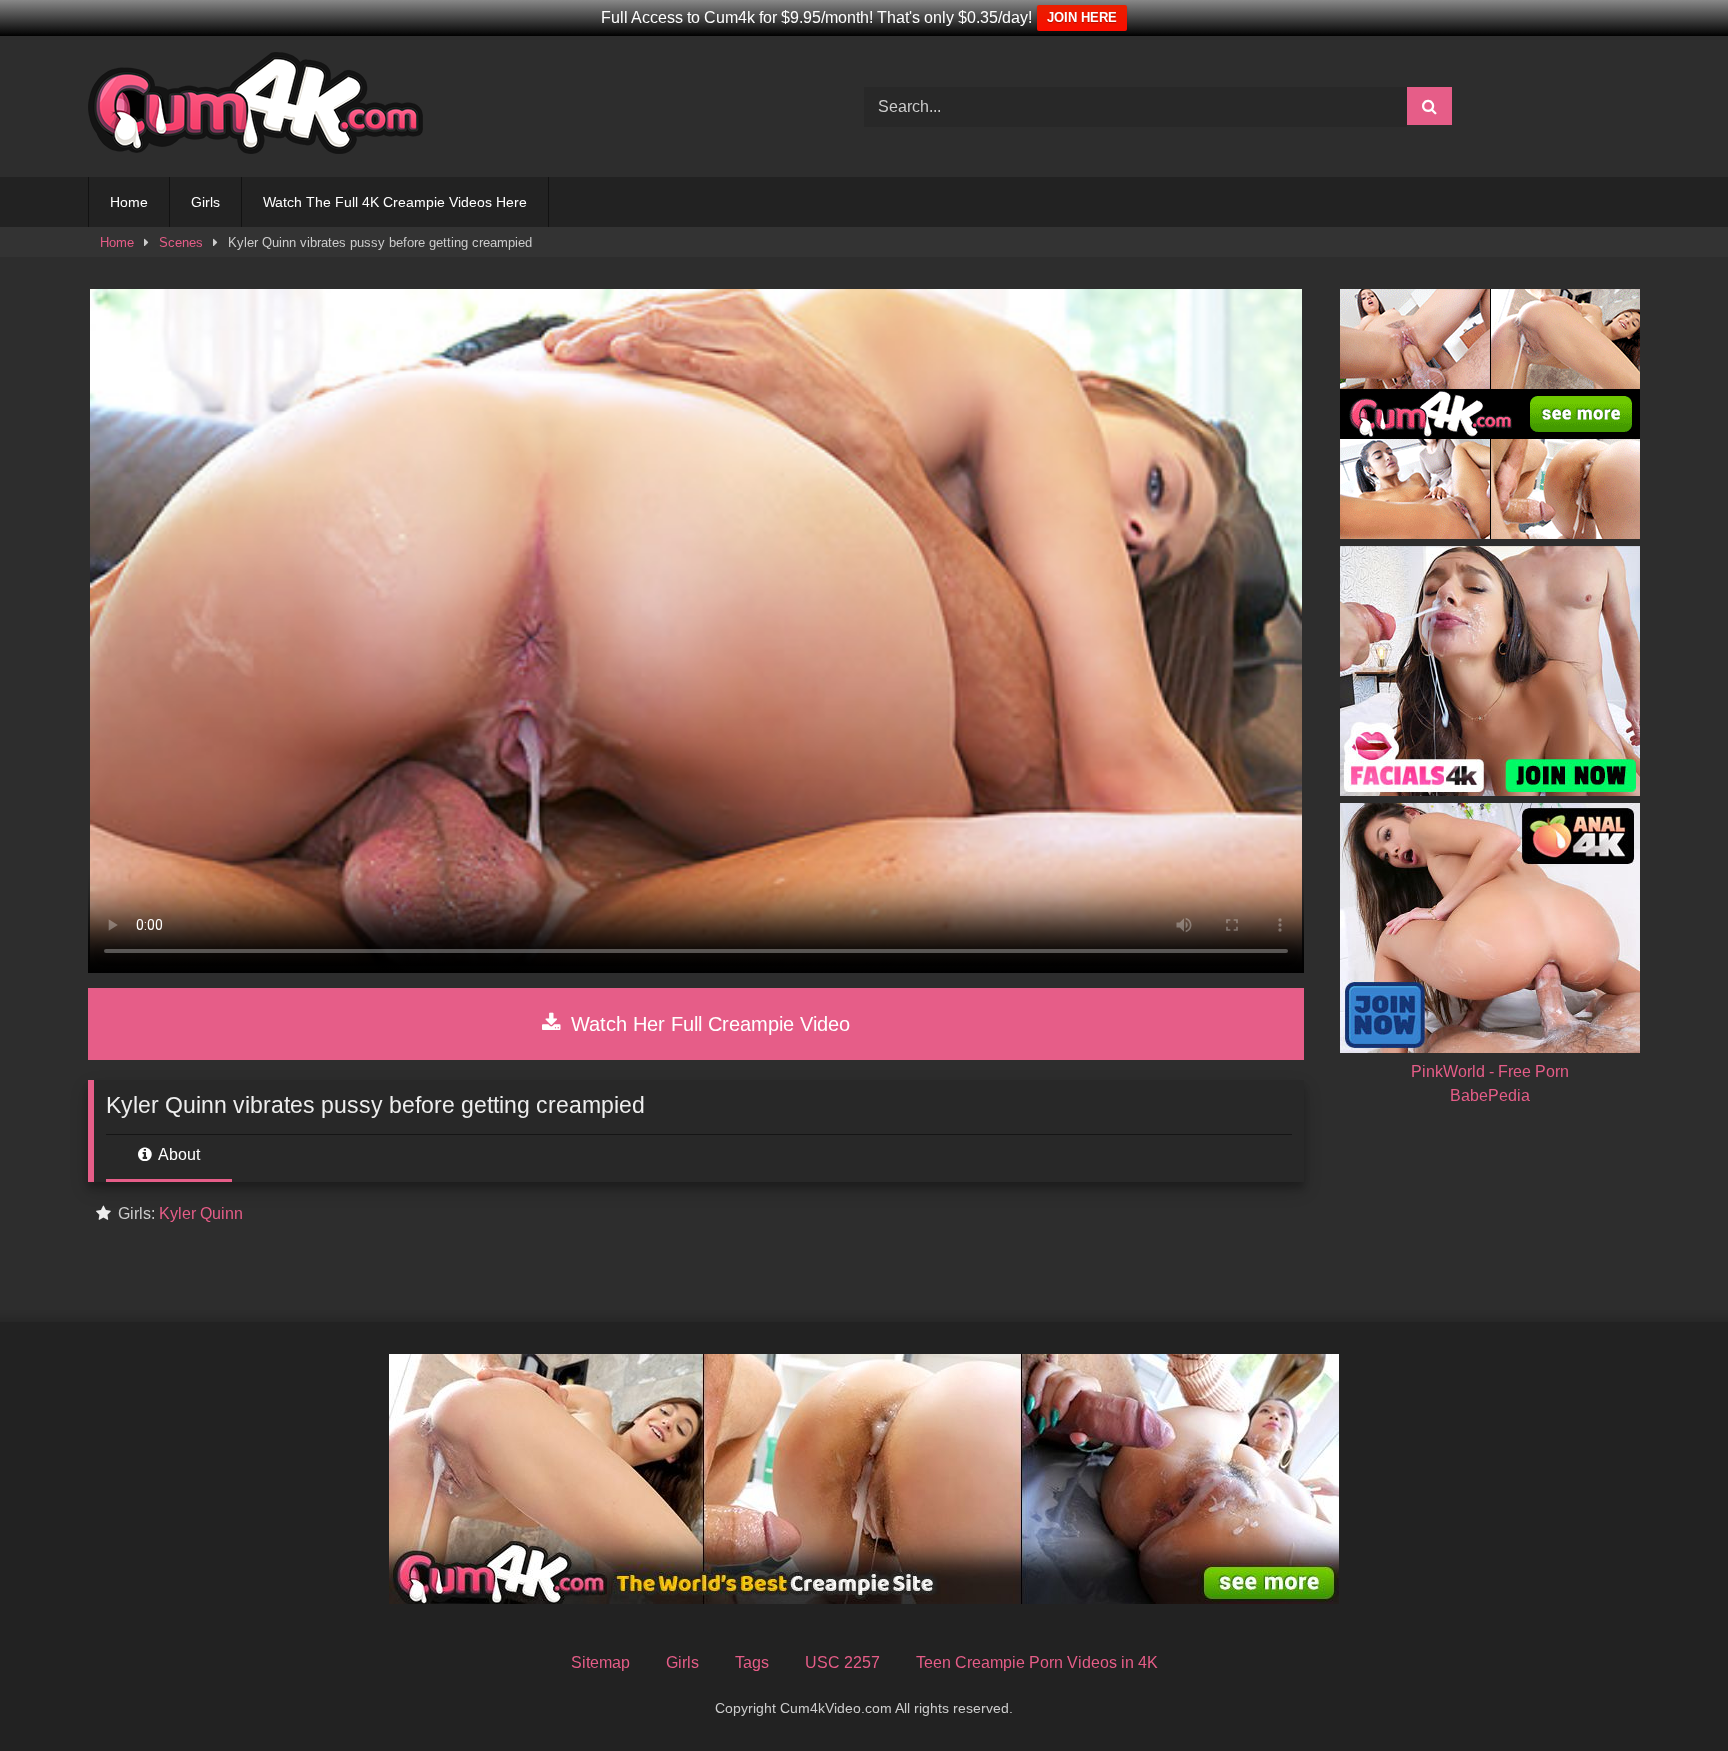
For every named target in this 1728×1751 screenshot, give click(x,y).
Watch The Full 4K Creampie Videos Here (395, 202)
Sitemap (600, 1662)
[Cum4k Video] (255, 106)
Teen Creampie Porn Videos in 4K (1037, 1662)
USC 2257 (842, 1662)
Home (129, 202)
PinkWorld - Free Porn (1490, 1071)
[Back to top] (1666, 1691)
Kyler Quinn (201, 1213)
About (177, 1154)
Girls (205, 202)
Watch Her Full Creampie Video (707, 1024)
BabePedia (1490, 1095)
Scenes (181, 242)
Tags (752, 1662)
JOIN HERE (1082, 17)
